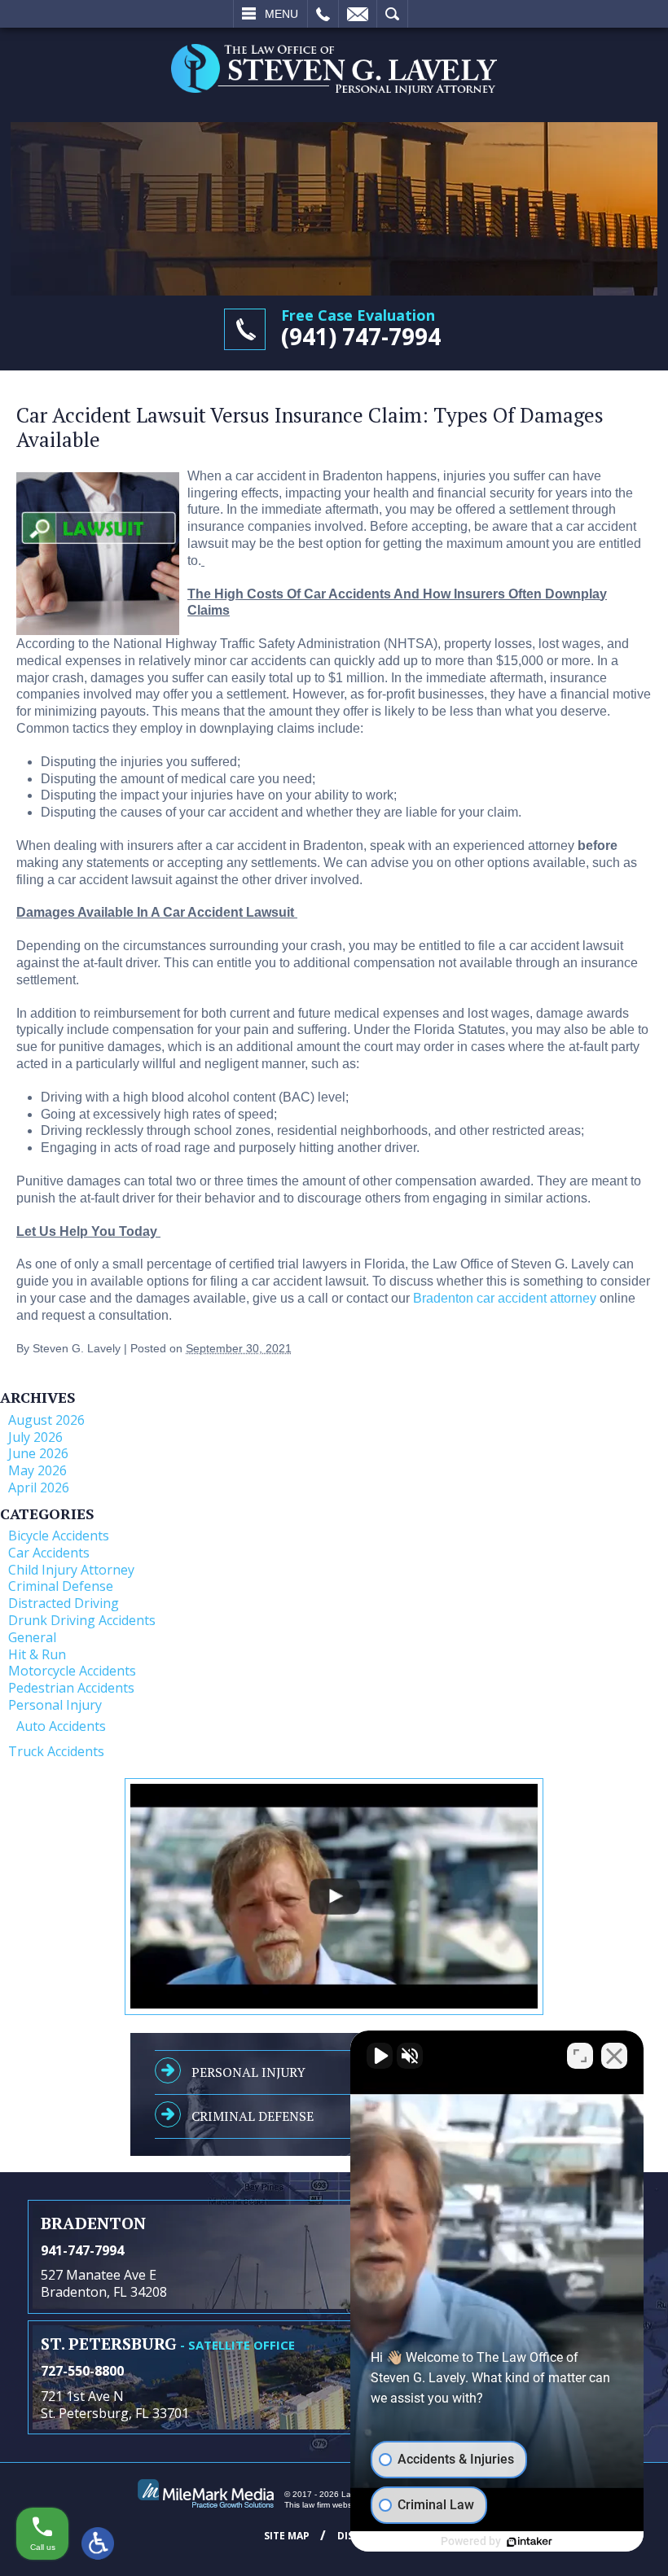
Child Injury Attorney (71, 1570)
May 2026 (37, 1470)
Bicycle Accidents (59, 1536)
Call (323, 14)
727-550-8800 (82, 2371)
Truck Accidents (56, 1751)
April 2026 (39, 1487)
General (32, 1637)
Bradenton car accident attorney (505, 1298)
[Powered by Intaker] (530, 2542)
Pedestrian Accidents (71, 1688)
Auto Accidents (61, 1726)
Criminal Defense (61, 1586)
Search (392, 14)
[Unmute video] (380, 2056)
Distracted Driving (64, 1603)
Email (358, 14)
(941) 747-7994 (361, 336)
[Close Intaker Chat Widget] (614, 2056)
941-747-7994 (82, 2250)
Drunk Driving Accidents (82, 1620)
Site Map (287, 2536)
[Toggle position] (580, 2056)
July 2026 (35, 1437)
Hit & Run (37, 1654)
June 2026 (38, 1453)
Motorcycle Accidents (72, 1671)
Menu (281, 14)
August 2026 (46, 1420)
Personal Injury (55, 1705)
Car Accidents (49, 1553)
